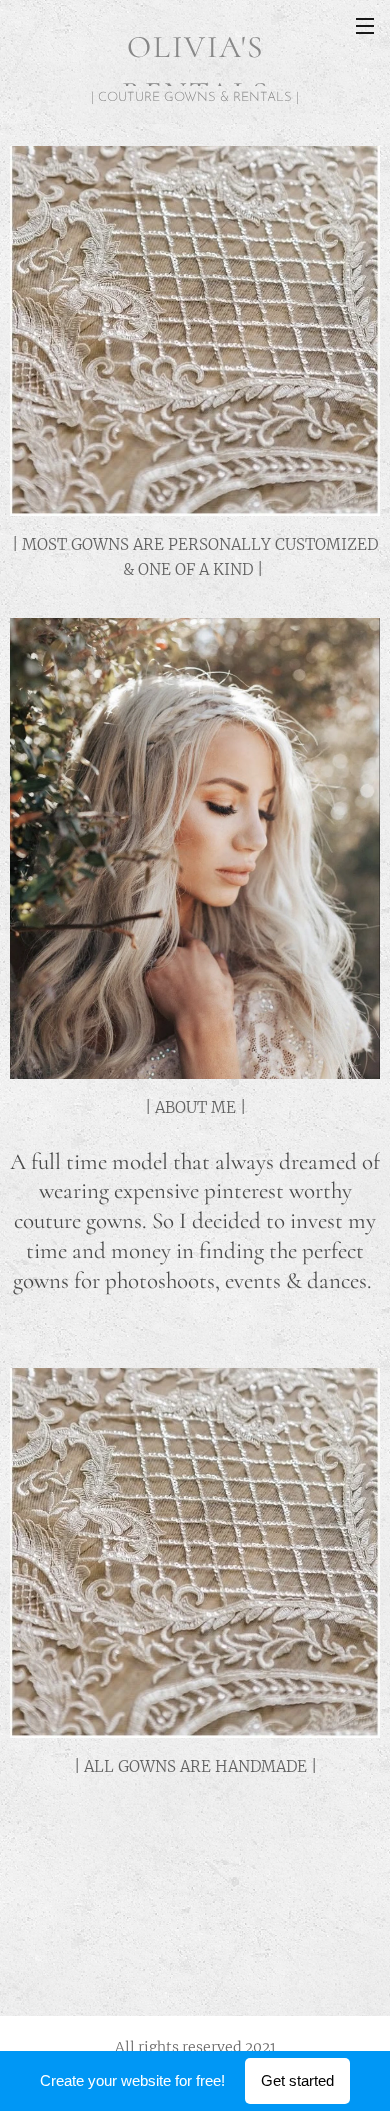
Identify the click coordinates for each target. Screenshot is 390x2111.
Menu (365, 25)
